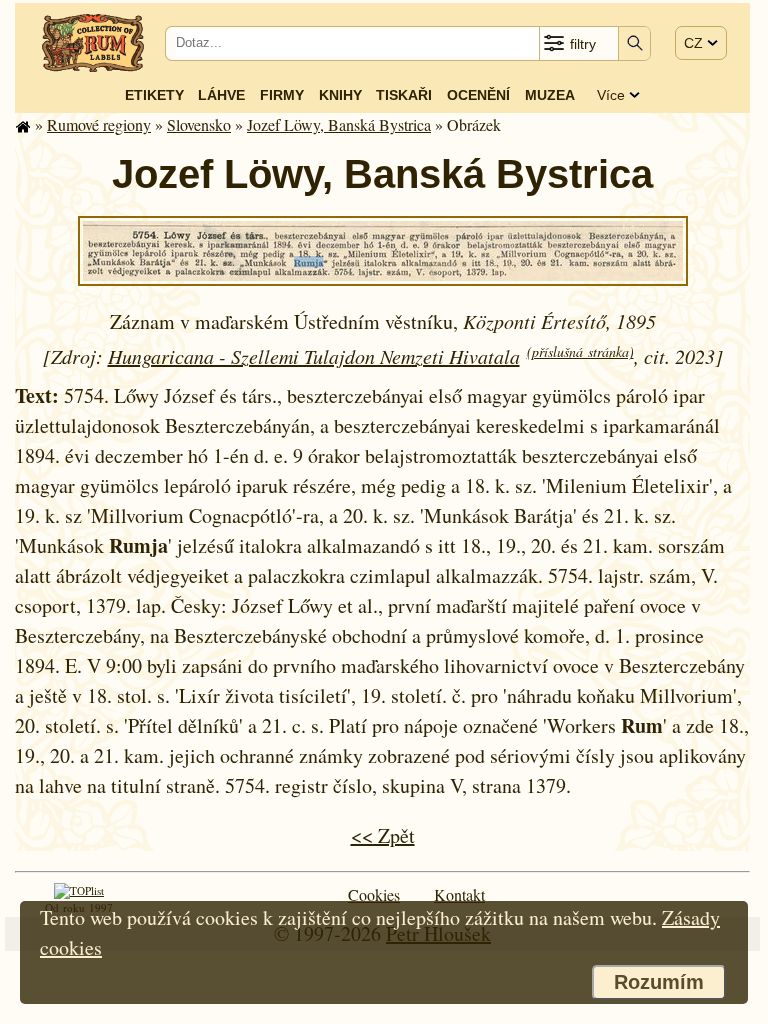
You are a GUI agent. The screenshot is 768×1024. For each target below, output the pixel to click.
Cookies (374, 894)
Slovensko (199, 124)
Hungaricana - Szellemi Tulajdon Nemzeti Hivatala (314, 356)
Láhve (221, 95)
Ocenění (478, 95)
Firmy (282, 95)
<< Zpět (383, 835)
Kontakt (459, 894)
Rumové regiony (99, 124)
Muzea (550, 95)
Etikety (154, 95)
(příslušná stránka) (580, 351)
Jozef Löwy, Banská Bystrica (339, 124)
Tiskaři (404, 95)
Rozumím (659, 982)
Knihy (340, 95)
